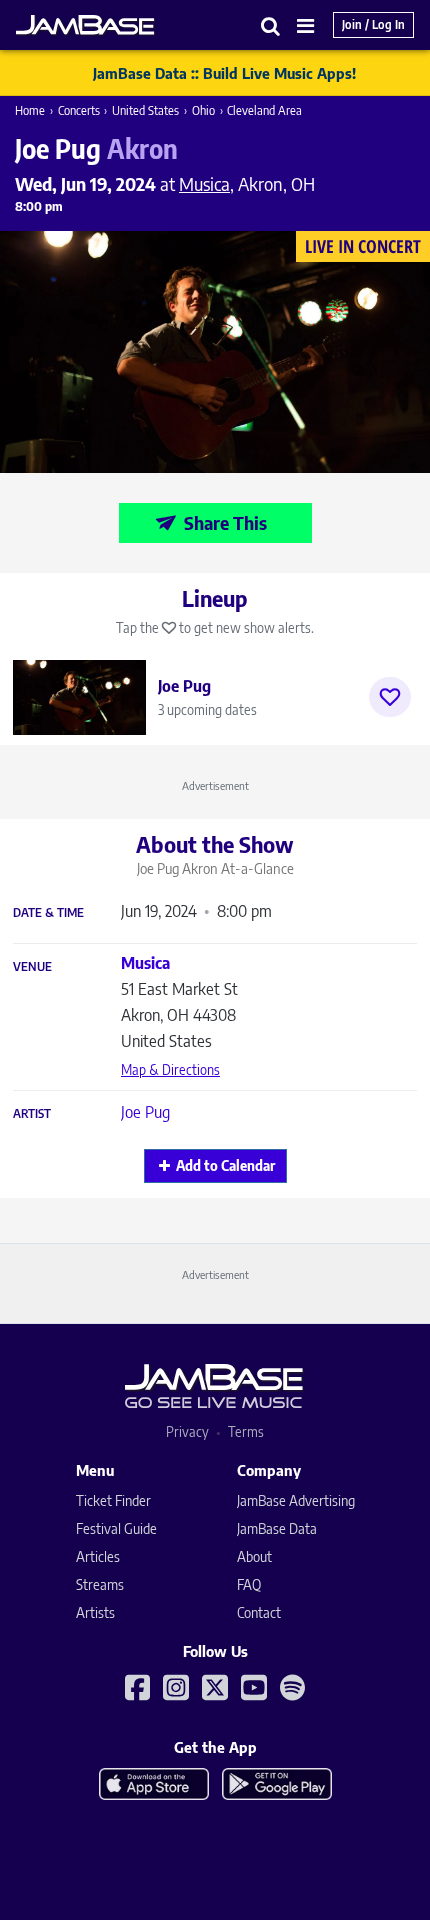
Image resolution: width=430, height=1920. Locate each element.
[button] (271, 25)
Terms (246, 1431)
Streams (100, 1584)
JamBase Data (277, 1528)
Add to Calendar (225, 1165)
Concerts (79, 110)
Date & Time (48, 913)
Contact (259, 1612)
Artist (32, 1114)
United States (145, 110)
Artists (95, 1612)
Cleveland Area (264, 110)
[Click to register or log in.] (390, 697)
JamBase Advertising (296, 1500)
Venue (32, 967)
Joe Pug (145, 1112)
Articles (98, 1556)
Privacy (187, 1431)
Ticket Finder (113, 1500)
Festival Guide (116, 1528)
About (254, 1556)
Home (30, 110)
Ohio (203, 110)
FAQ (249, 1584)
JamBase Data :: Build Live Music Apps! (224, 73)
